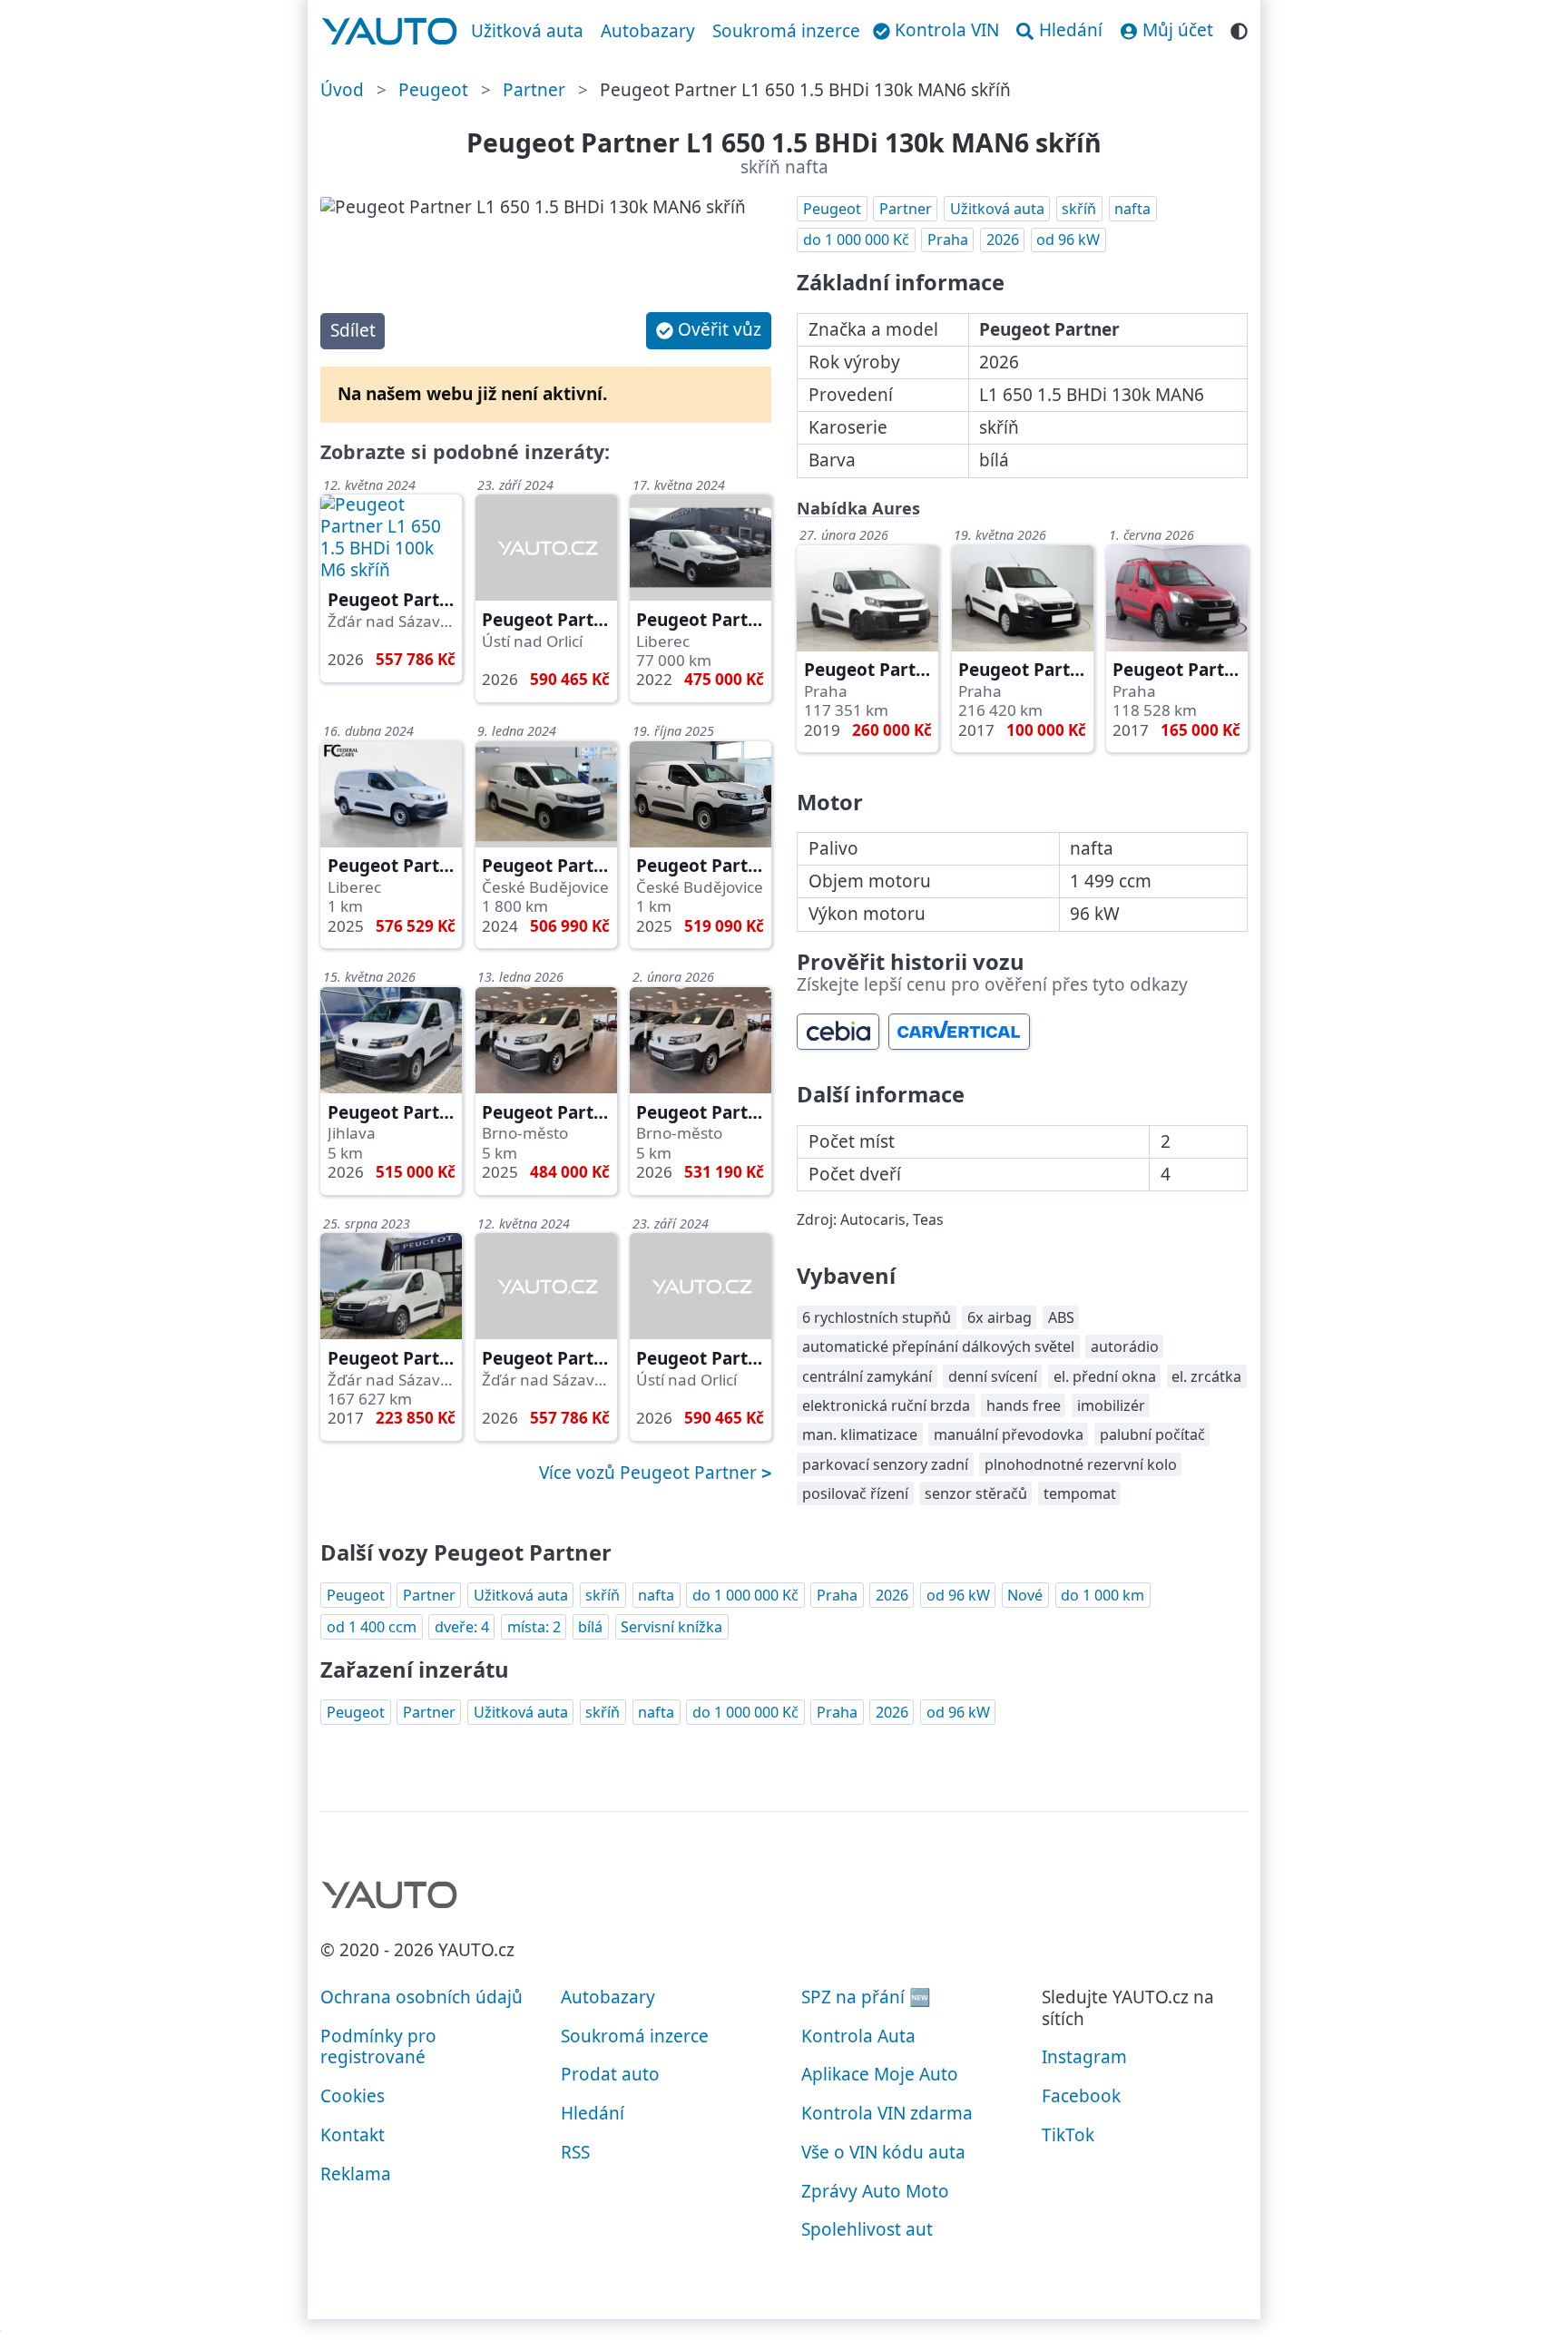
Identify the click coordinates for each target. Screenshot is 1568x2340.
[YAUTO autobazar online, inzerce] (390, 32)
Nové (1025, 1595)
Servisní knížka (671, 1627)
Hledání (593, 2113)
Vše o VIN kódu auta (883, 2152)
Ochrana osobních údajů (421, 1997)
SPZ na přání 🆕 (866, 1997)
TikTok (1068, 2135)
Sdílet (353, 330)
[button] (709, 331)
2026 (1003, 240)
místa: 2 (534, 1627)
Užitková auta (527, 31)
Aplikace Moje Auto (880, 2074)
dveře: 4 (462, 1627)
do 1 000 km (1102, 1595)
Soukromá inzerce (786, 31)
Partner (534, 90)
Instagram (1084, 2057)
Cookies (353, 2096)
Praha (948, 240)
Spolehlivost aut (867, 2229)
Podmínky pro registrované (378, 2047)
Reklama (356, 2174)
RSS (575, 2152)
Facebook (1081, 2096)
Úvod (342, 90)
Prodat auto (610, 2074)
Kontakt (353, 2135)
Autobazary (648, 31)
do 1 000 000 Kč (856, 240)
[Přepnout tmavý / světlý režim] (1239, 29)
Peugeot (433, 90)
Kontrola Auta (858, 2036)
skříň (1079, 209)
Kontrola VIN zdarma (887, 2113)
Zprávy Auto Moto (875, 2191)
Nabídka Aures (858, 508)
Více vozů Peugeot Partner (650, 1473)
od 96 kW (1068, 240)
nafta (1132, 209)
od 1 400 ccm (372, 1627)
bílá (590, 1627)
